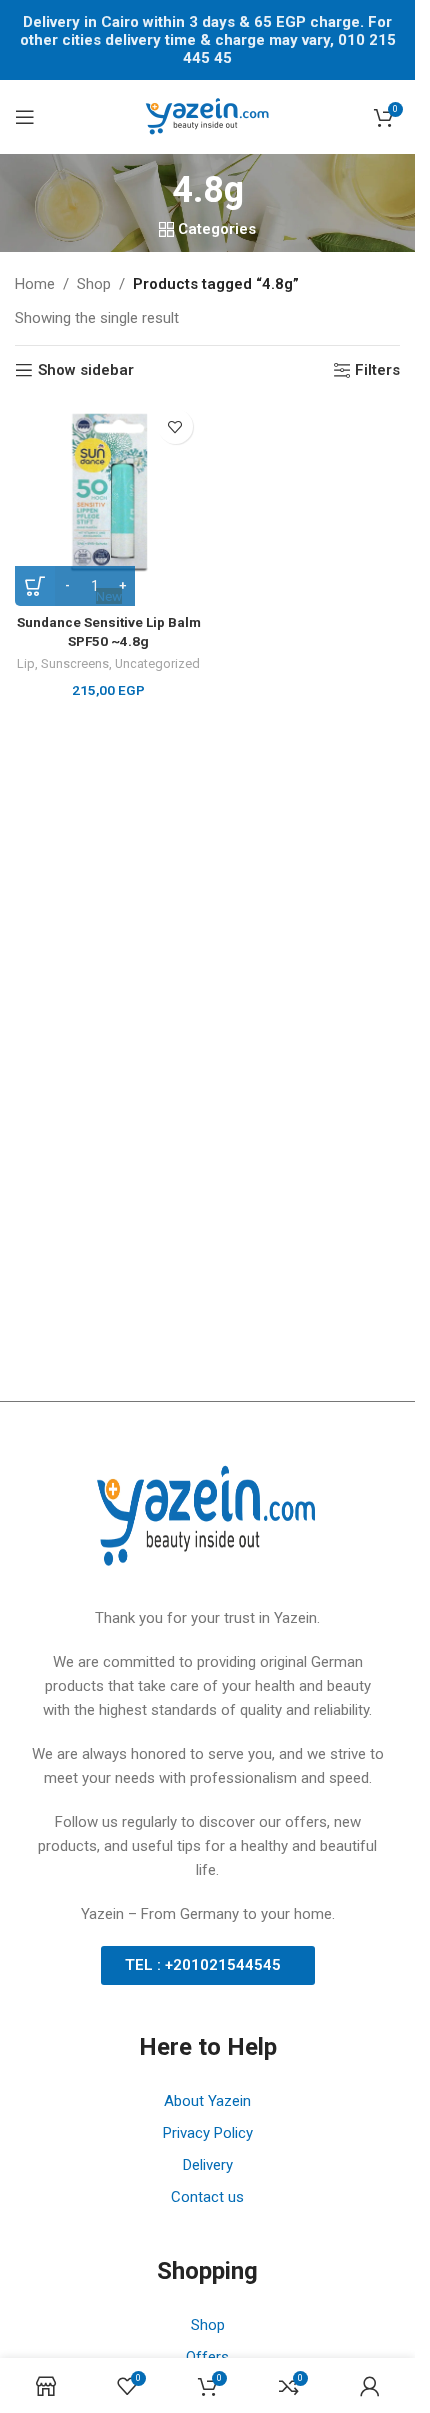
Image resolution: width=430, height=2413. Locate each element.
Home (35, 284)
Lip (26, 663)
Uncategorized (157, 663)
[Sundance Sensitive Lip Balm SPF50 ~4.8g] (109, 493)
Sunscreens (75, 663)
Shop (94, 284)
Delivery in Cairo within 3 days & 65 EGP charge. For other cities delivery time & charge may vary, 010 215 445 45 (208, 40)
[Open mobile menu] (25, 117)
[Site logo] (208, 116)
